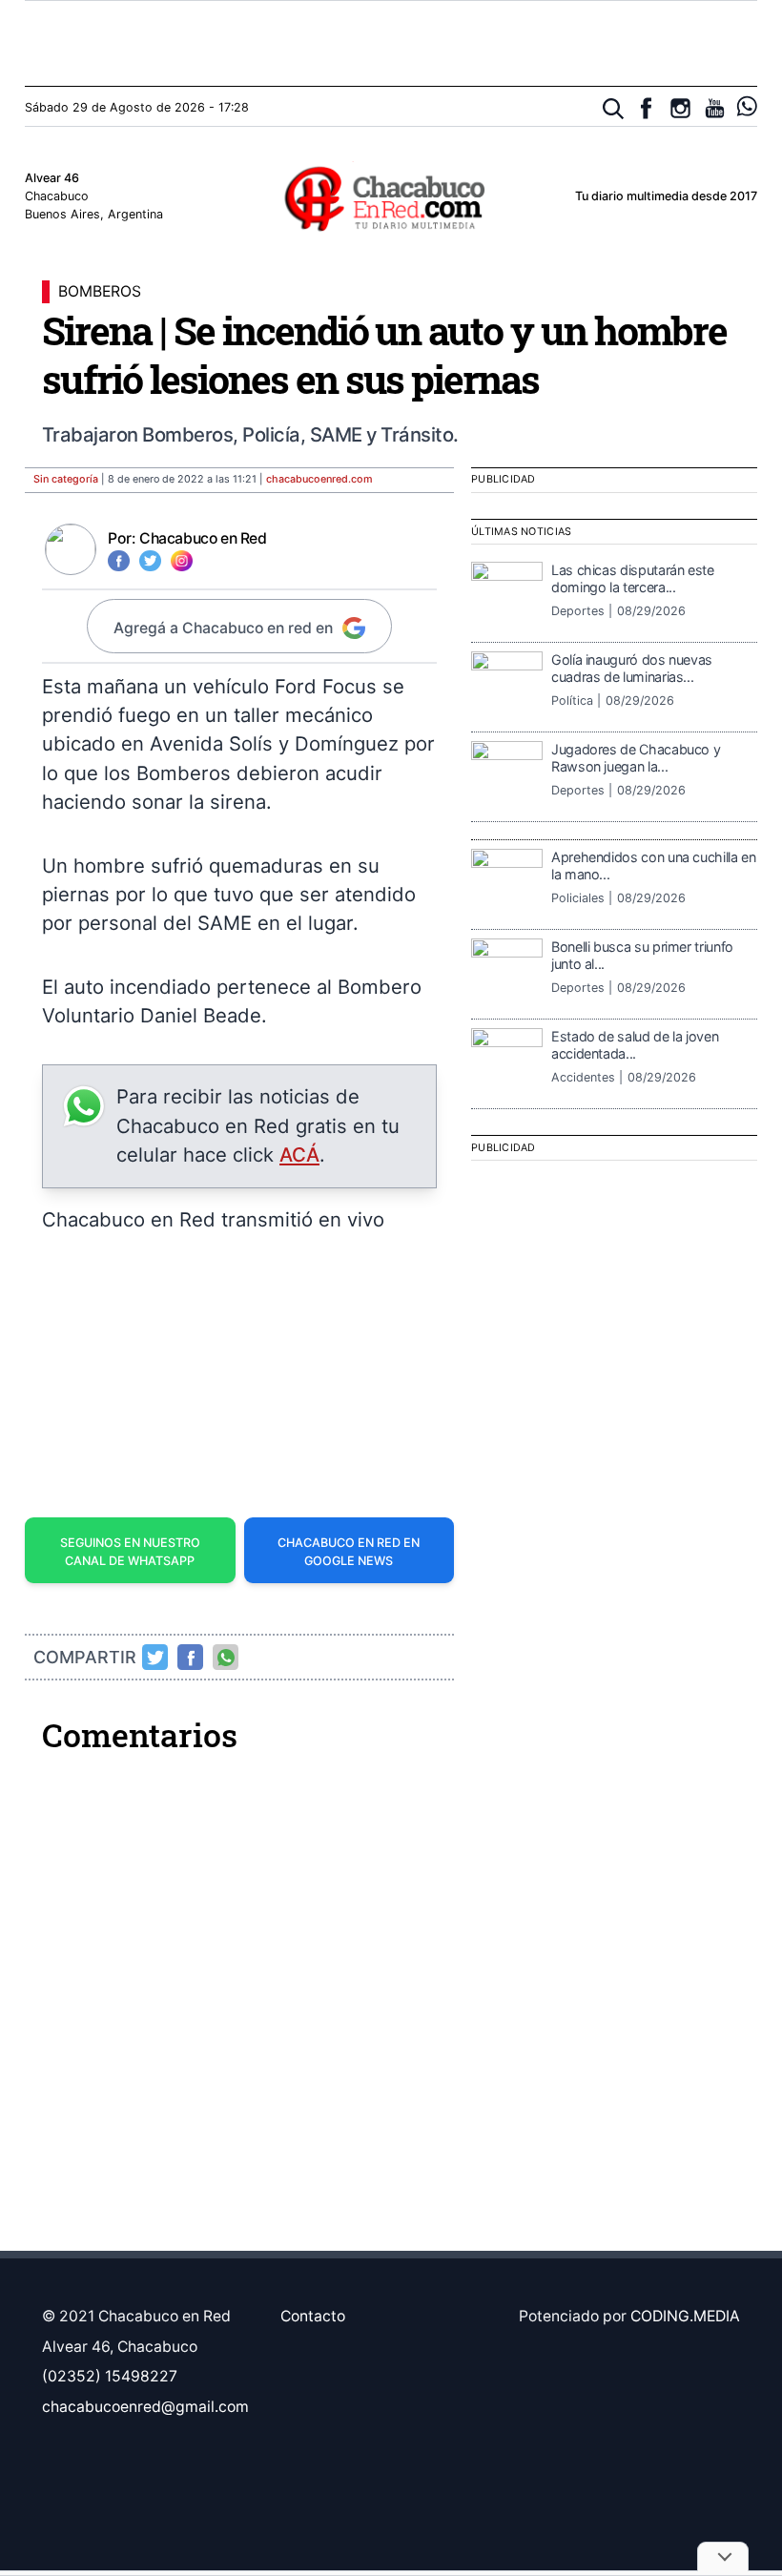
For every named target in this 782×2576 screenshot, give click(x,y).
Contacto (313, 2316)
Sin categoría (66, 479)
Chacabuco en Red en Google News (349, 1552)
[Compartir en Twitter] (155, 1658)
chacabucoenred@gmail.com (145, 2407)
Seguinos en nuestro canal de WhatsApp (130, 1552)
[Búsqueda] (614, 109)
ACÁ (299, 1154)
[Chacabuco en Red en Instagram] (680, 108)
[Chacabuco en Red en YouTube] (715, 108)
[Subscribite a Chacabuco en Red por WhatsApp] (747, 106)
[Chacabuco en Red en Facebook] (646, 108)
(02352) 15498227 (110, 2376)
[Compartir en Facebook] (191, 1658)
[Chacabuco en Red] (391, 197)
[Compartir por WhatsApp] (226, 1658)
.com (319, 479)
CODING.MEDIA (685, 2316)
